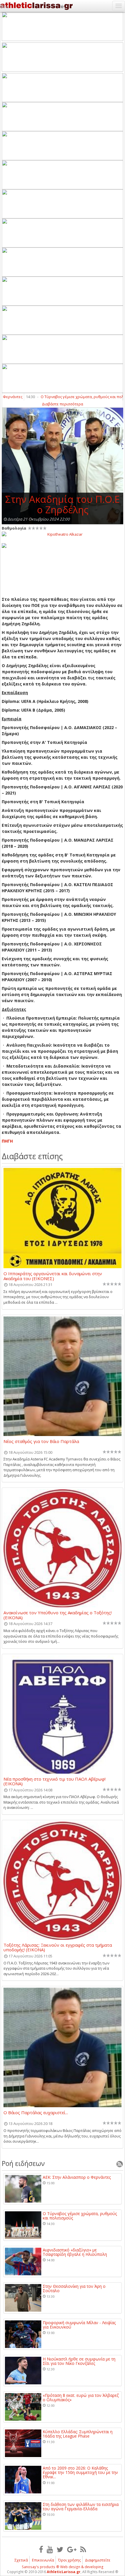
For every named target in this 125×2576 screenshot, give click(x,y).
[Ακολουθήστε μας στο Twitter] (60, 2549)
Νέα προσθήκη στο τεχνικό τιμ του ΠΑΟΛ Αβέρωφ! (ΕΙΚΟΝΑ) (55, 1781)
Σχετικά (21, 2560)
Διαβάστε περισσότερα (63, 404)
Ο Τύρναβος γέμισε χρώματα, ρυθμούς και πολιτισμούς (80, 2216)
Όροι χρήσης (69, 2560)
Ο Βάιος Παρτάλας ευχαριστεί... (36, 2113)
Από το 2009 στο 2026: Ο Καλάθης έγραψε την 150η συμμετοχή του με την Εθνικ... (80, 2472)
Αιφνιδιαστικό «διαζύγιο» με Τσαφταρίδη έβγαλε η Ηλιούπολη (75, 2252)
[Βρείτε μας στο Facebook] (41, 2549)
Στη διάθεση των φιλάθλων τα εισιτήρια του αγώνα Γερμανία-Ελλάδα (81, 2507)
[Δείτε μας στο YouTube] (50, 2549)
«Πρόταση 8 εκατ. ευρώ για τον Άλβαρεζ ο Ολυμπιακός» (81, 2398)
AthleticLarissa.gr (64, 2572)
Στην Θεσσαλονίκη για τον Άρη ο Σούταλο (74, 2289)
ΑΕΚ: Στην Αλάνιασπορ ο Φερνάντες (77, 2177)
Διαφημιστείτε (98, 2560)
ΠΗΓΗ (7, 1141)
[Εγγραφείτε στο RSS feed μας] (83, 2549)
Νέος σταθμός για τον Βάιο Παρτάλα (41, 1442)
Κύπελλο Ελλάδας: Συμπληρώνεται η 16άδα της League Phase (78, 2434)
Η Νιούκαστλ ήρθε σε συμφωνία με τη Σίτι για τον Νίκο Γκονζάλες (79, 2361)
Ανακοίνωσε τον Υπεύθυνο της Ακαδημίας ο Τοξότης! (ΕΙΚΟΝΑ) (58, 1615)
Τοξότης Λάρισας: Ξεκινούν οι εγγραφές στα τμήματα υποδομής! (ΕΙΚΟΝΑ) (58, 1947)
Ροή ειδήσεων (23, 2163)
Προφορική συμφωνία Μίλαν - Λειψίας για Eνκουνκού (79, 2325)
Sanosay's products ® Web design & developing (63, 2567)
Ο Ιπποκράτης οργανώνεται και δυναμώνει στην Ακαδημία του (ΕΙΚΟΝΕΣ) (53, 1276)
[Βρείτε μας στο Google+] (72, 2549)
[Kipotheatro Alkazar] (63, 534)
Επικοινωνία (43, 2560)
